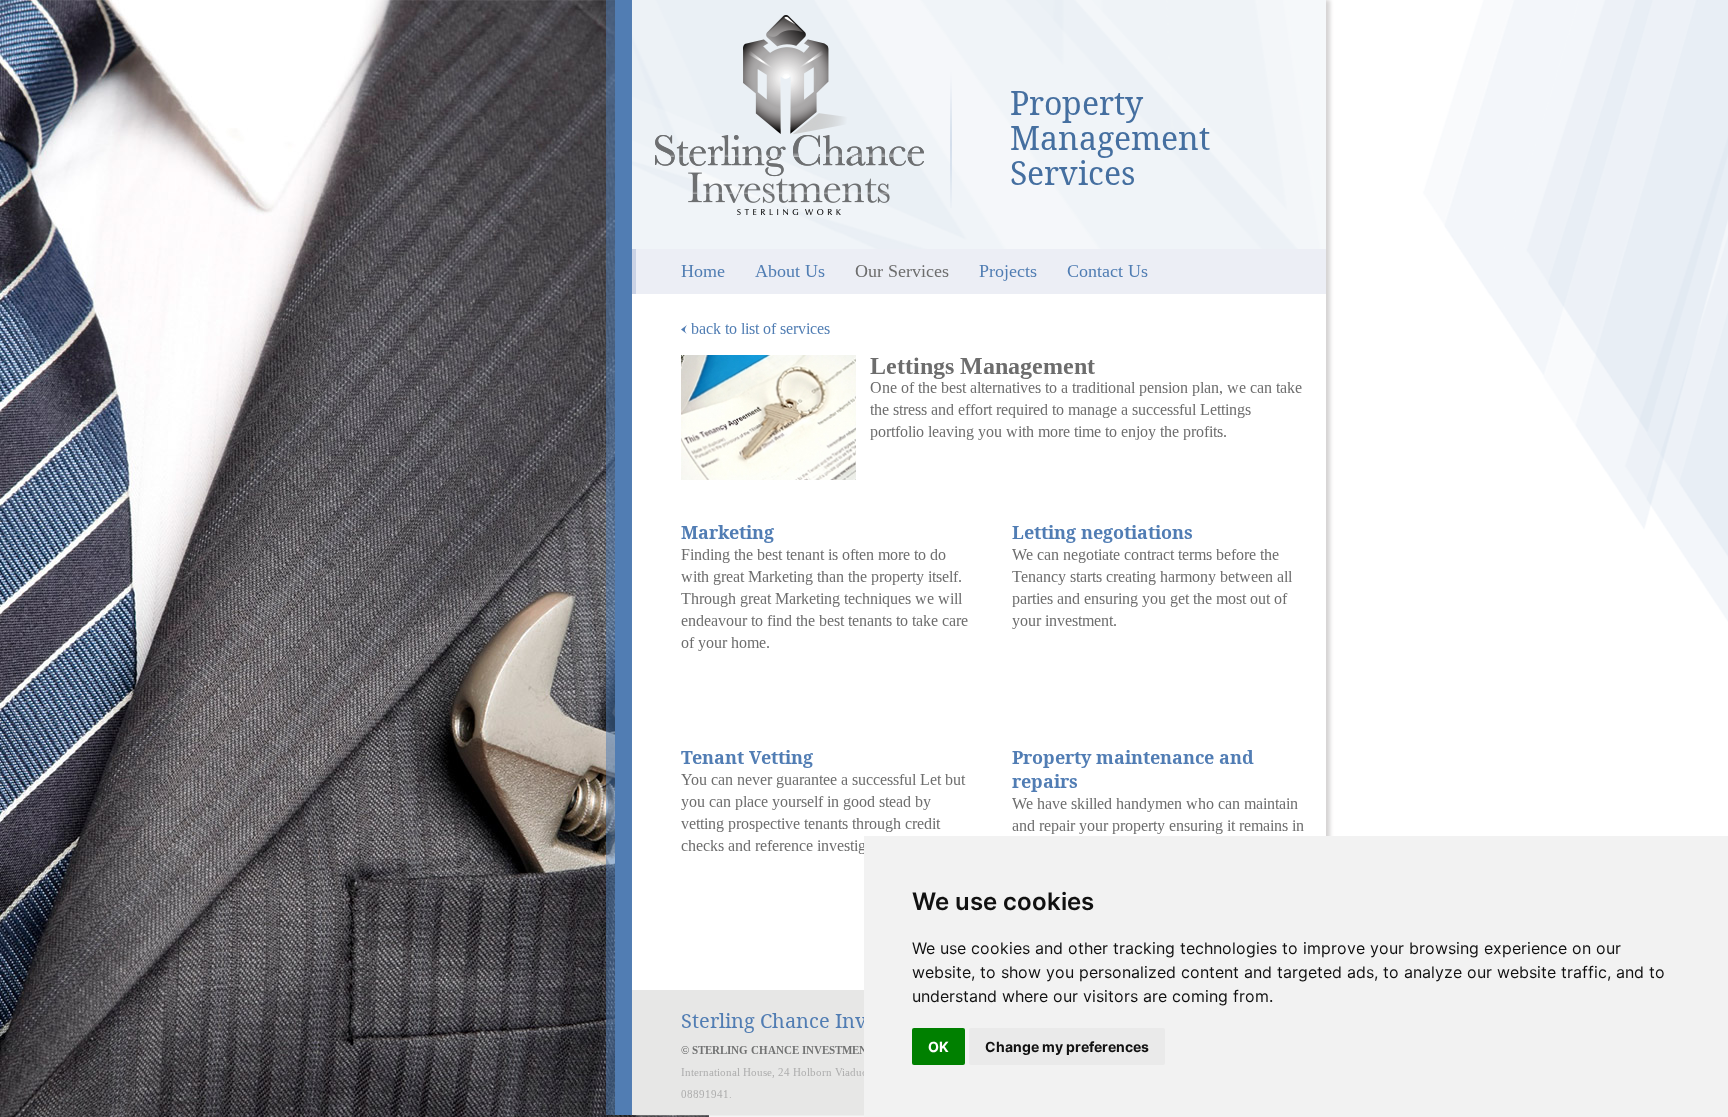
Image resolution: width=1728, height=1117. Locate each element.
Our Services (902, 271)
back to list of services (758, 328)
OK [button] (938, 1046)
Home (703, 271)
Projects (1008, 271)
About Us (790, 271)
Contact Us (1107, 271)
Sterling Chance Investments (789, 115)
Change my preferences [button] (1067, 1046)
